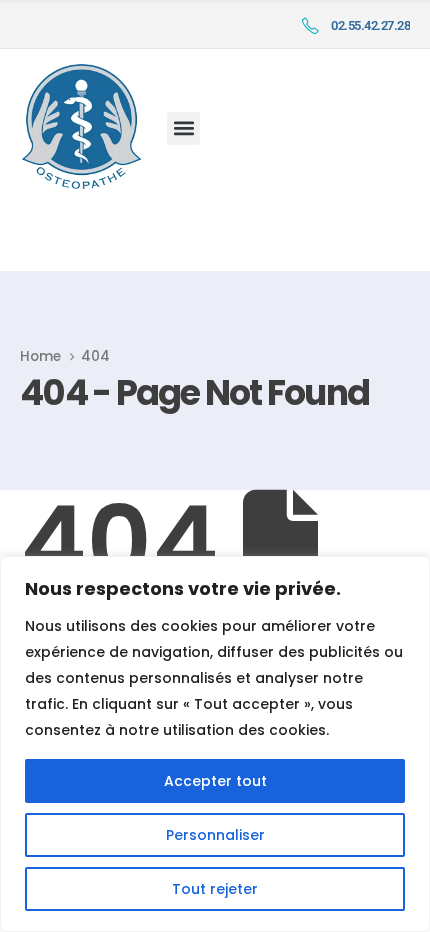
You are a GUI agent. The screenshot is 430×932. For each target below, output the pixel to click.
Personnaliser (215, 835)
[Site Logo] (81, 126)
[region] (215, 744)
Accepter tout (215, 781)
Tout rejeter (215, 889)
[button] (183, 128)
